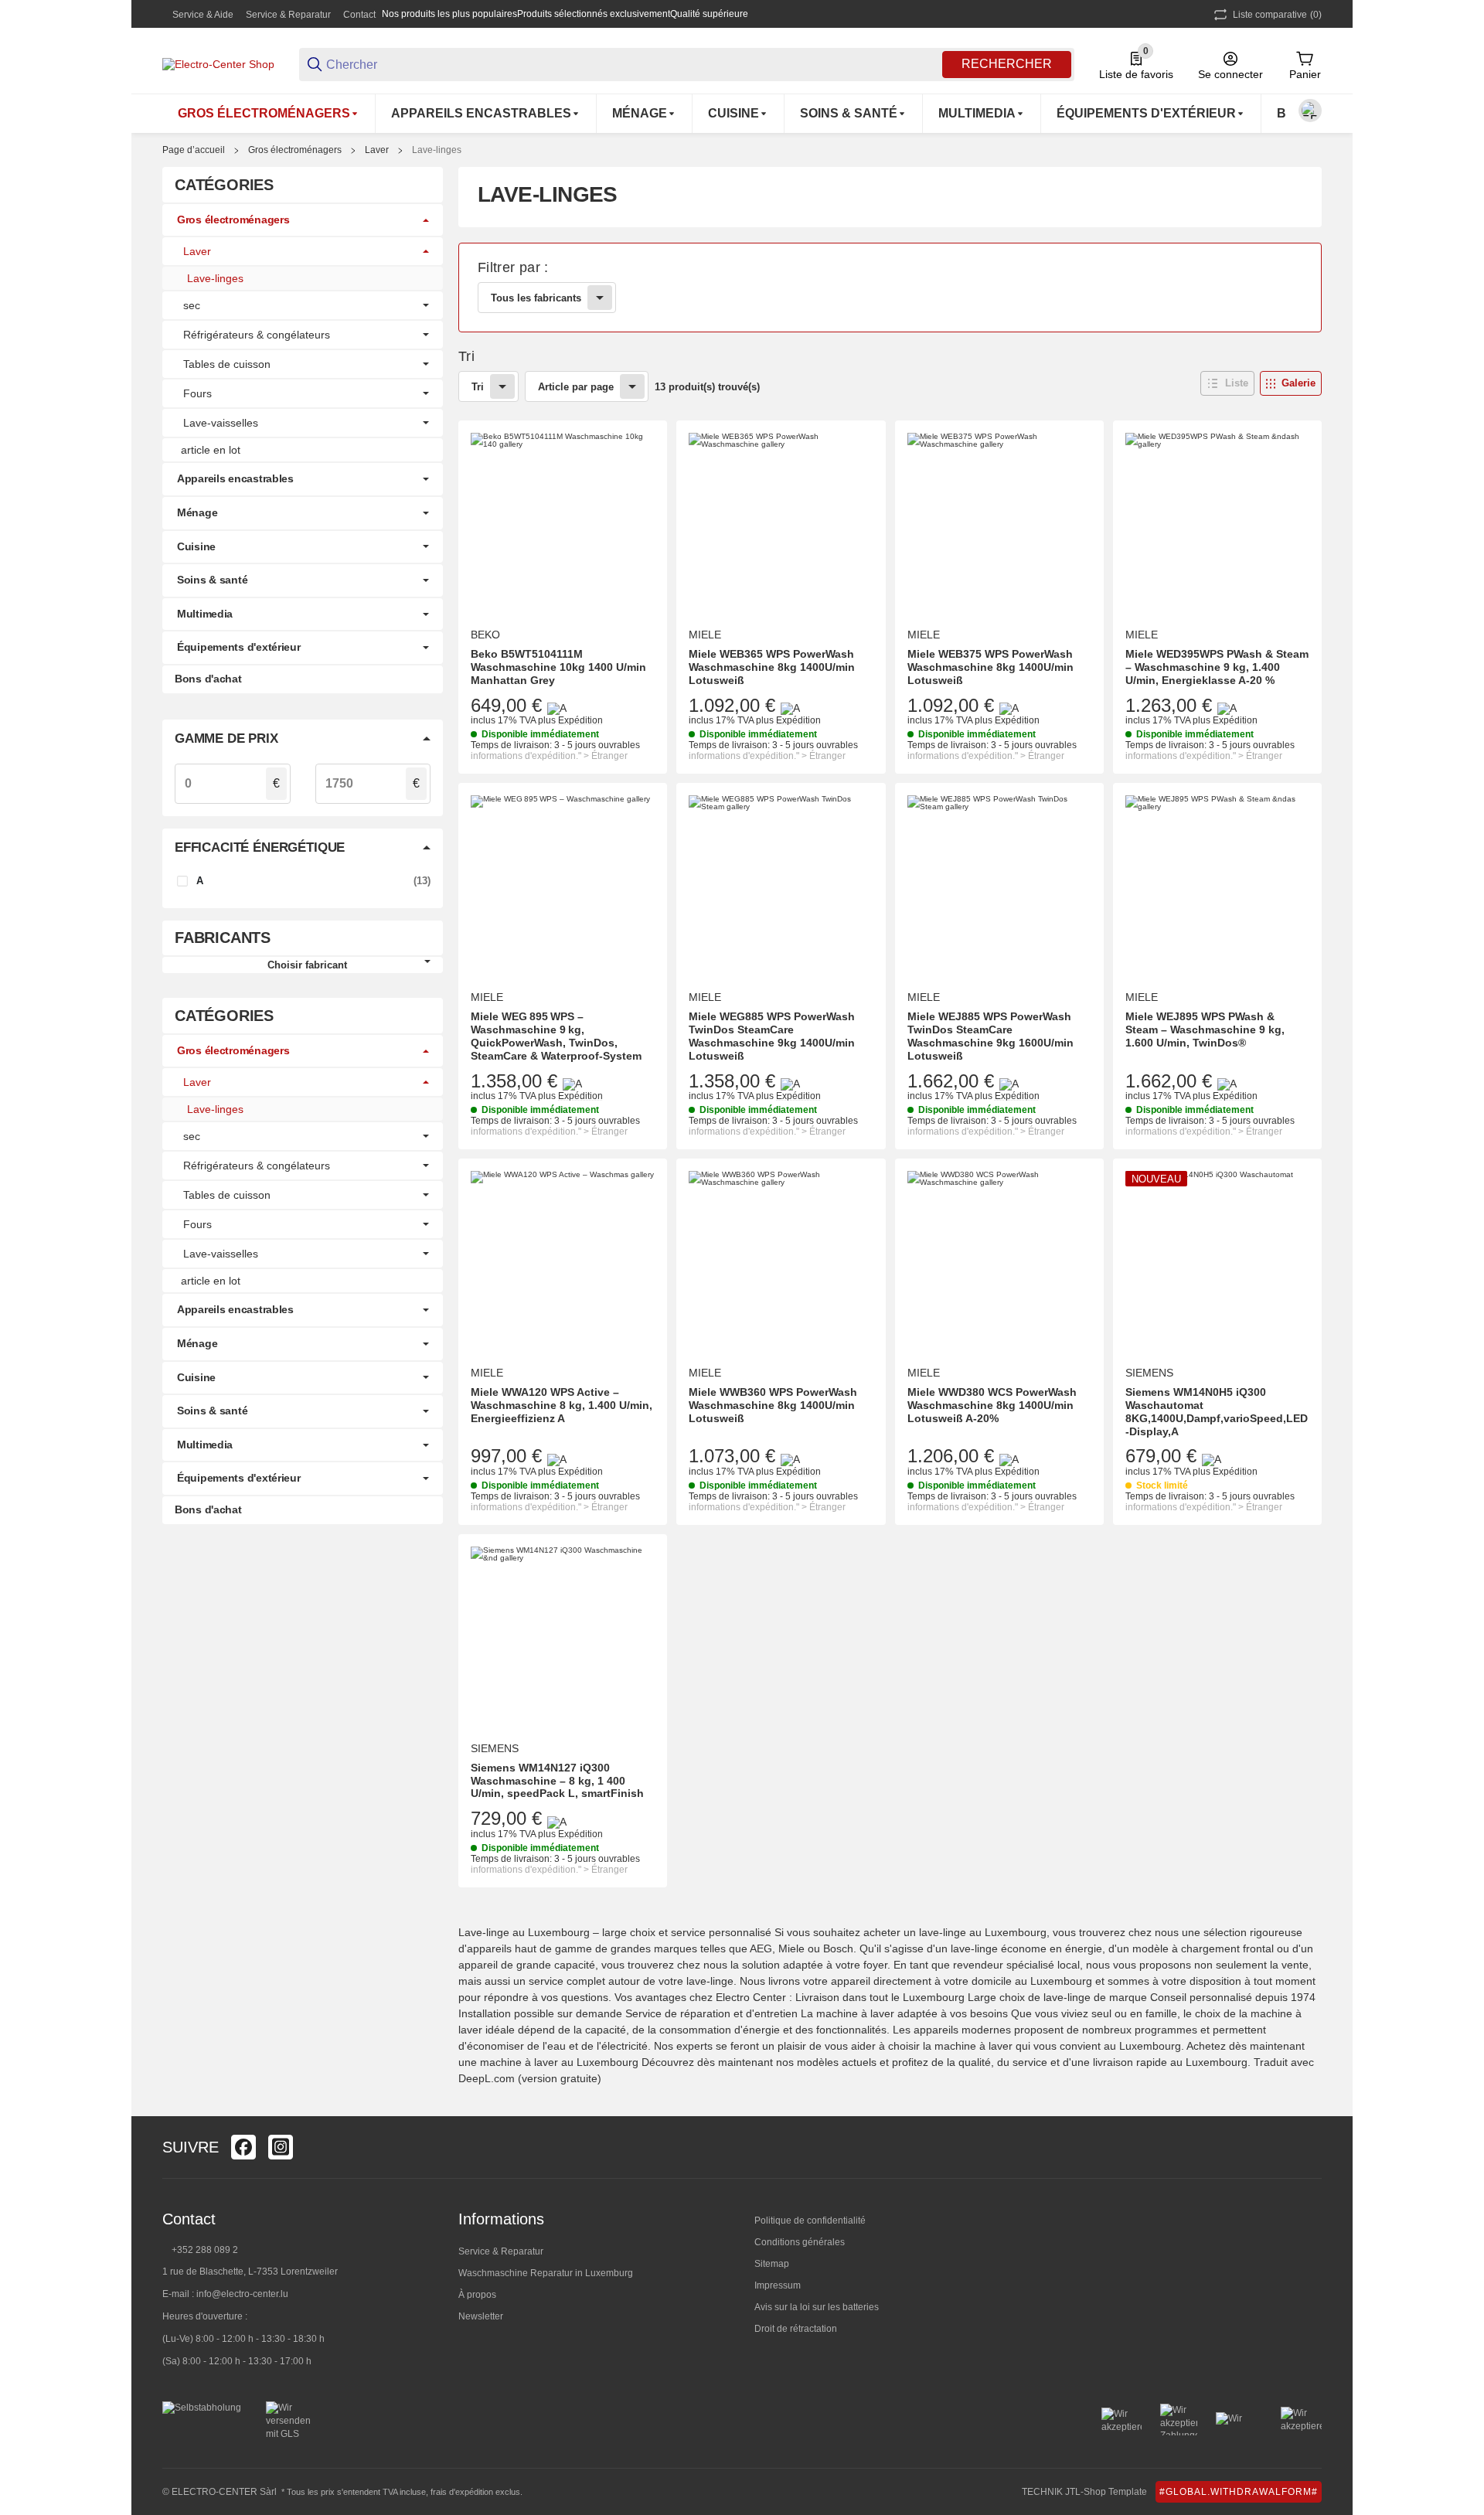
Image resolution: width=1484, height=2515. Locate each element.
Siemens (1149, 1373)
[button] (1227, 383)
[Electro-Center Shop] (218, 63)
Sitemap (772, 2264)
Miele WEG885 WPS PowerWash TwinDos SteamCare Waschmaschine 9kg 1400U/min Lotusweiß (772, 1036)
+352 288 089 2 (204, 2250)
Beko (485, 635)
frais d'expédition (462, 2492)
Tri (478, 387)
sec (192, 305)
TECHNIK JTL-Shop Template (1084, 2492)
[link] (890, 288)
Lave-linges (437, 150)
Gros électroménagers (295, 150)
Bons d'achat (208, 679)
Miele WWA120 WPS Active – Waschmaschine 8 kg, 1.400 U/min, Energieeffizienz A (562, 1405)
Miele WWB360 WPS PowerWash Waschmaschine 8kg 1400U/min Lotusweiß (773, 1405)
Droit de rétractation (796, 2329)
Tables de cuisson (227, 364)
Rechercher (1007, 64)
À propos (477, 2295)
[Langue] (1310, 111)
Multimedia (205, 614)
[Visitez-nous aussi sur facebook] (243, 2147)
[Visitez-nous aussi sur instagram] (281, 2147)
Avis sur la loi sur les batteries (817, 2307)
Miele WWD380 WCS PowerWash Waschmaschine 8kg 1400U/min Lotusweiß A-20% (992, 1405)
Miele (705, 635)
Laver (377, 150)
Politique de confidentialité (810, 2221)
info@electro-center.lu (242, 2294)
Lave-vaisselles (221, 423)
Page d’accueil (194, 150)
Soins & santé (212, 580)
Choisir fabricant (307, 965)
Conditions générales (800, 2242)
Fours (197, 393)
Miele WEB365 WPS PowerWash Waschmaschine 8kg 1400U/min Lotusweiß (772, 667)
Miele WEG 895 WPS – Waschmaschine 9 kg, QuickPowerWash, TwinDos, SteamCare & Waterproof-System (556, 1036)
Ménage (197, 512)
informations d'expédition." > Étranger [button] (549, 756)
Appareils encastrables (235, 478)
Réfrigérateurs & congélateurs (257, 335)
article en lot (211, 450)
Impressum (778, 2285)
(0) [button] (1277, 15)
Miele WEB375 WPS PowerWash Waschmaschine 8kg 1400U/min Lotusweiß (990, 667)
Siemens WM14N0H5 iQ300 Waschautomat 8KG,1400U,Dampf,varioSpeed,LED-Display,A (1217, 1411)
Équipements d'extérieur (239, 647)
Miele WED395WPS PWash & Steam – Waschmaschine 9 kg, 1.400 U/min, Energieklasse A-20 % (1217, 667)
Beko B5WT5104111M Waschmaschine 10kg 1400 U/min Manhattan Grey (558, 667)
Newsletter (481, 2316)
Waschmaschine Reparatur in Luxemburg (546, 2273)
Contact (359, 15)
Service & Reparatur (288, 15)
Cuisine (196, 546)
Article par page (576, 387)
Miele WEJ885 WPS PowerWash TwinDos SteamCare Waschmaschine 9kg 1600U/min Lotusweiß (990, 1036)
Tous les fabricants (536, 298)
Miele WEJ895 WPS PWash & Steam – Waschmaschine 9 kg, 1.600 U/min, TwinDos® (1205, 1029)
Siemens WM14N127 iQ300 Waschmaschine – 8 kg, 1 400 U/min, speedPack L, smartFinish (557, 1781)
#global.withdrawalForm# (1239, 2492)
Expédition (580, 720)
